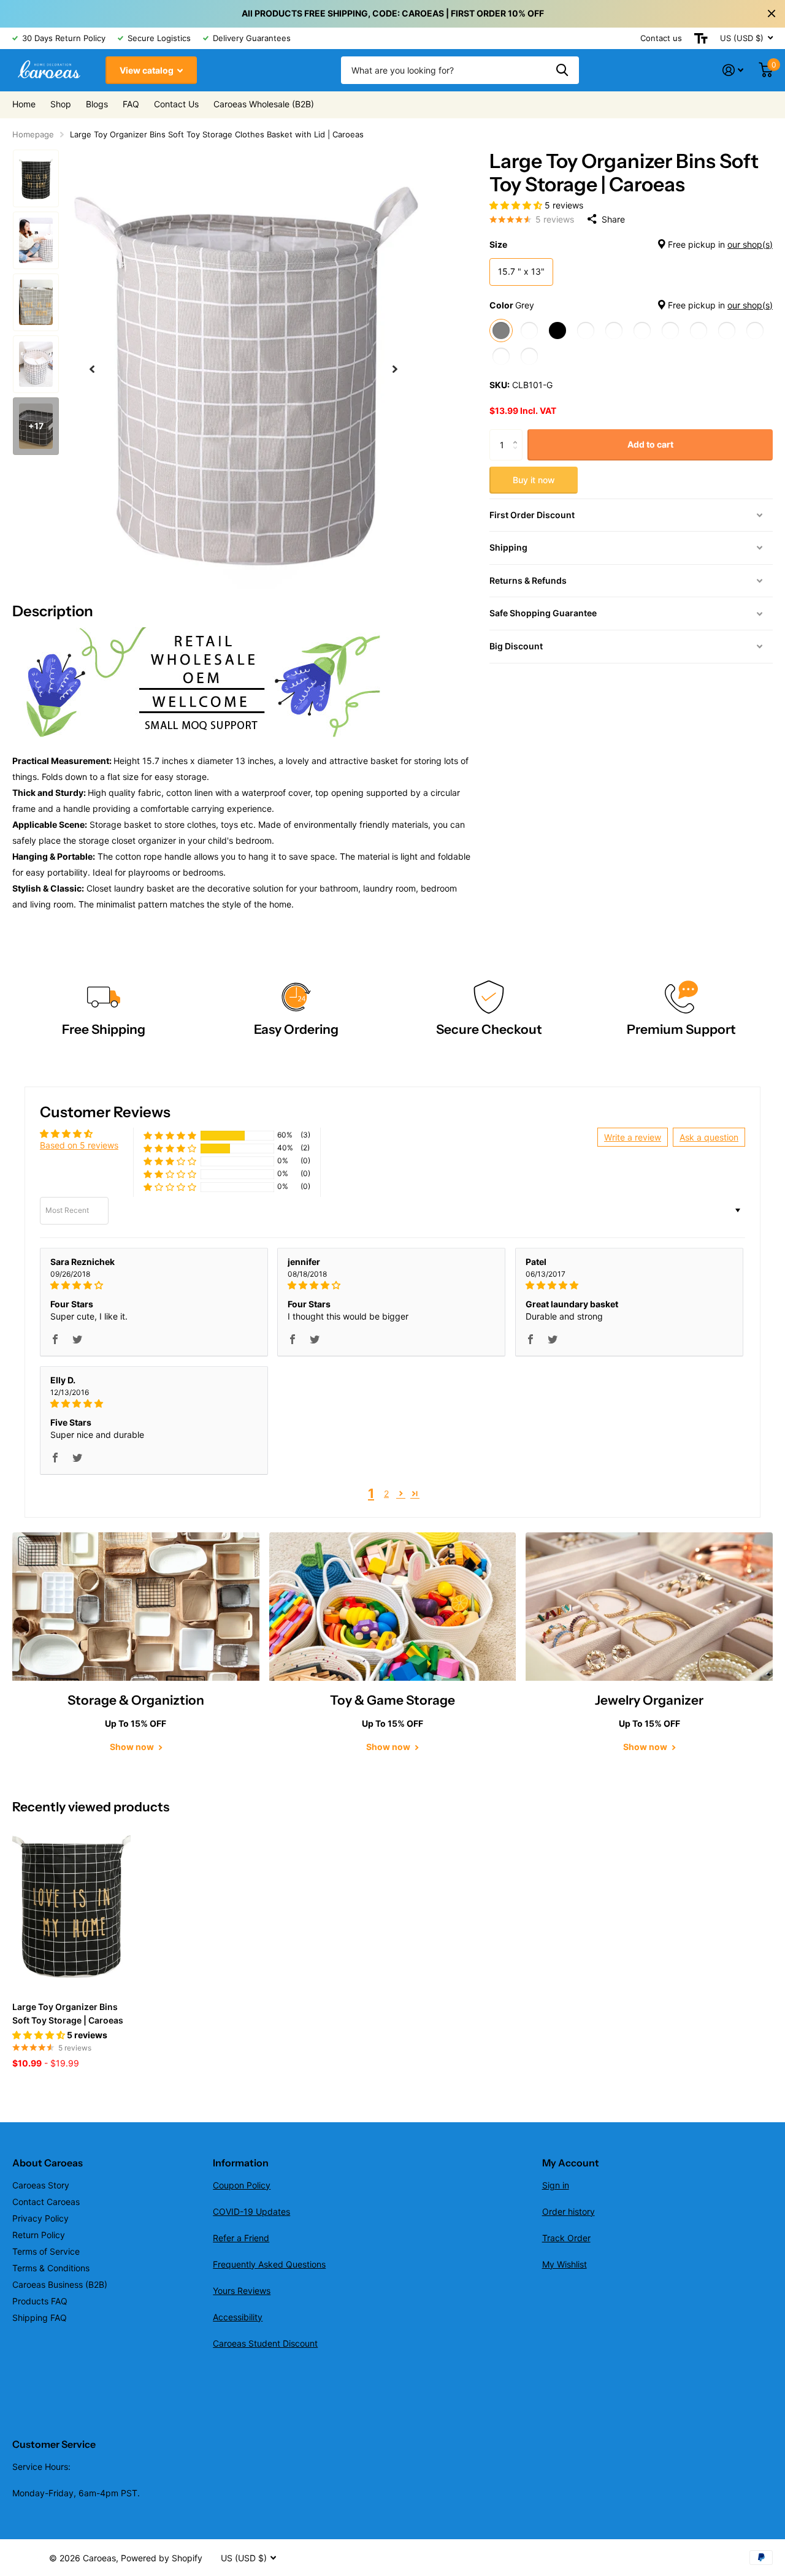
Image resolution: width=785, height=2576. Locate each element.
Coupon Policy (242, 2185)
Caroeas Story (41, 2185)
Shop (61, 104)
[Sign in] (733, 70)
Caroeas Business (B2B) (60, 2284)
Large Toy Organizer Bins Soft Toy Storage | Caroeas (68, 2013)
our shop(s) (750, 244)
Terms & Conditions (51, 2268)
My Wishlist (565, 2264)
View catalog (147, 70)
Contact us (661, 38)
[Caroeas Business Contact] (196, 682)
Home (24, 104)
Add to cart (650, 444)
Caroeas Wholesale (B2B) (264, 104)
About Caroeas (48, 2163)
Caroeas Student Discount (265, 2343)
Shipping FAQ (40, 2318)
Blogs (97, 104)
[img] (154, 1285)
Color (631, 304)
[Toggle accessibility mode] (701, 38)
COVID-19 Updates (251, 2211)
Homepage (33, 134)
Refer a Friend (241, 2238)
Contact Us (176, 104)
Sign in (556, 2185)
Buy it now (534, 479)
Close (772, 13)
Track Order (566, 2238)
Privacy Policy (40, 2218)
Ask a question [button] (709, 1137)
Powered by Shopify (162, 2558)
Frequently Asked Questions (269, 2264)
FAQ (131, 104)
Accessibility (238, 2317)
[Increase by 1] (518, 434)
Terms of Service (46, 2251)
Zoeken (562, 70)
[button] (92, 369)
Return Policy (39, 2235)
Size (631, 244)
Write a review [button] (633, 1137)
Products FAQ (40, 2301)
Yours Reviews (242, 2291)
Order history (569, 2211)
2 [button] (386, 1493)
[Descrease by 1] (518, 455)
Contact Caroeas (46, 2202)
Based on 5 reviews (79, 1145)
